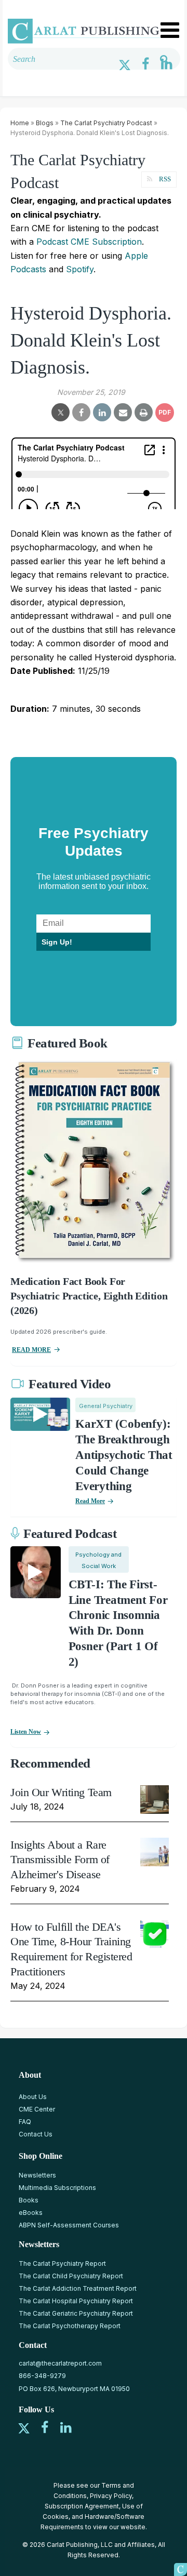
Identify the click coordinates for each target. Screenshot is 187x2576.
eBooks (31, 2213)
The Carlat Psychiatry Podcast (106, 123)
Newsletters (37, 2175)
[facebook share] (81, 413)
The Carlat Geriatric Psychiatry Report (76, 2313)
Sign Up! (57, 942)
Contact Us (36, 2134)
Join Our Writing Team (61, 1792)
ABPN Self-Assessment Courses (69, 2225)
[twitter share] (61, 413)
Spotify (80, 269)
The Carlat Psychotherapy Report (70, 2326)
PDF (165, 412)
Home (20, 123)
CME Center (37, 2109)
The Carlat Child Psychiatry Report (71, 2276)
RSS (165, 179)
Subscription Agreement (82, 2506)
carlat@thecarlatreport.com (60, 2363)
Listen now (26, 1732)
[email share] (123, 413)
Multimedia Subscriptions (57, 2188)
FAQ (25, 2122)
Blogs (45, 123)
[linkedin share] (102, 413)
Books (29, 2200)
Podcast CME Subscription (89, 242)
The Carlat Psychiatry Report (62, 2263)
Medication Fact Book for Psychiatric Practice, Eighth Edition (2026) (89, 1296)
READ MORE (31, 1350)
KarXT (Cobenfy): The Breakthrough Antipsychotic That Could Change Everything (124, 1455)
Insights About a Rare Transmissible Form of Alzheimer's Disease (60, 1860)
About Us (33, 2097)
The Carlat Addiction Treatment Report (78, 2288)
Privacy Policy (111, 2496)
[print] (144, 413)
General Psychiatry (106, 1406)
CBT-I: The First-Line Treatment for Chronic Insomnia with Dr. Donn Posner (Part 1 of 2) (118, 1623)
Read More (90, 1501)
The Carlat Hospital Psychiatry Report (76, 2301)
